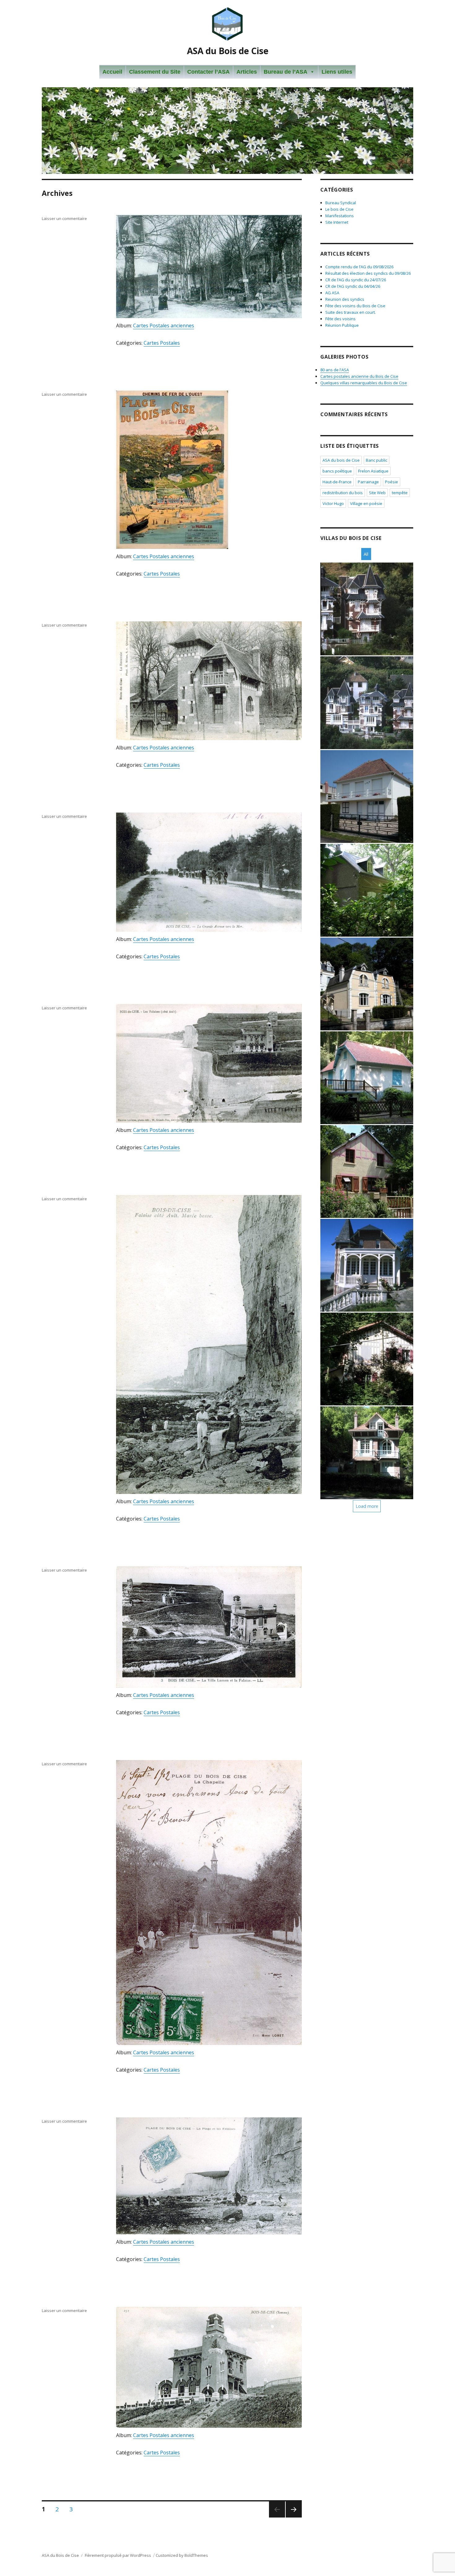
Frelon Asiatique (373, 471)
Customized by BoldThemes (182, 2555)
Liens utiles (337, 72)
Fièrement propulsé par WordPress (118, 2555)
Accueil (112, 72)
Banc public (377, 460)
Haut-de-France (337, 482)
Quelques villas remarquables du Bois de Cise (364, 383)
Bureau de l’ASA (286, 72)
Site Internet (337, 222)
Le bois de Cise (339, 209)
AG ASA (332, 293)
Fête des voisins (340, 319)
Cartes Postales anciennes (164, 326)
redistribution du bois (343, 493)
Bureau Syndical (341, 203)
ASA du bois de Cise (341, 460)
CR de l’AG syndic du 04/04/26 (353, 286)
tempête (400, 493)
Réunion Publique (342, 325)
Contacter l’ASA (208, 72)
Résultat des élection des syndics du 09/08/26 (368, 273)
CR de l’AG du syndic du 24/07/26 (356, 280)
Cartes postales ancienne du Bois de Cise (359, 376)
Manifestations (340, 216)
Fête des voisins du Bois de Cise (355, 306)
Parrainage (368, 482)
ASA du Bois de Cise (228, 51)
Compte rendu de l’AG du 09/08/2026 (359, 267)
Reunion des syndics (345, 299)
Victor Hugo (333, 503)
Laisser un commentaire (64, 218)
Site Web (377, 493)
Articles (247, 72)
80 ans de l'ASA (335, 370)
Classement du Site (155, 72)
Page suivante (293, 2517)
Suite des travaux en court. (351, 312)
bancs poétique (337, 471)
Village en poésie (366, 503)
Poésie (392, 482)
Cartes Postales (162, 343)
